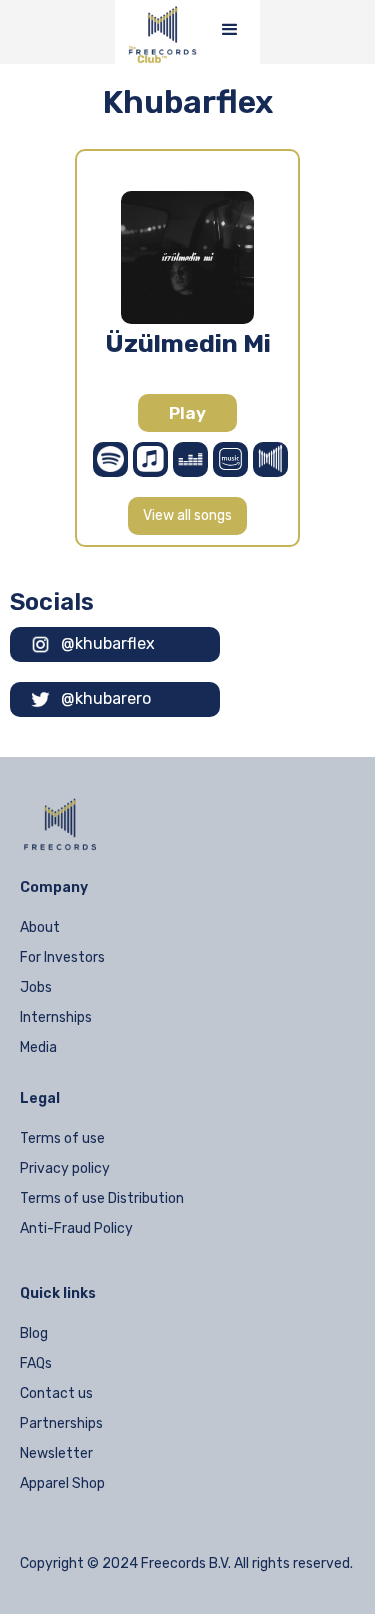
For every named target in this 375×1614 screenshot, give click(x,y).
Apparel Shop (62, 1483)
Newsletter (56, 1453)
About (40, 927)
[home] (157, 32)
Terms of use (62, 1138)
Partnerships (61, 1423)
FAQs (36, 1363)
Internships (56, 1017)
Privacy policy (65, 1168)
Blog (34, 1333)
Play (187, 413)
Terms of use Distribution (102, 1198)
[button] (230, 30)
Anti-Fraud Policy (76, 1228)
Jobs (36, 987)
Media (38, 1047)
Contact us (56, 1393)
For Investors (62, 957)
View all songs (187, 515)
